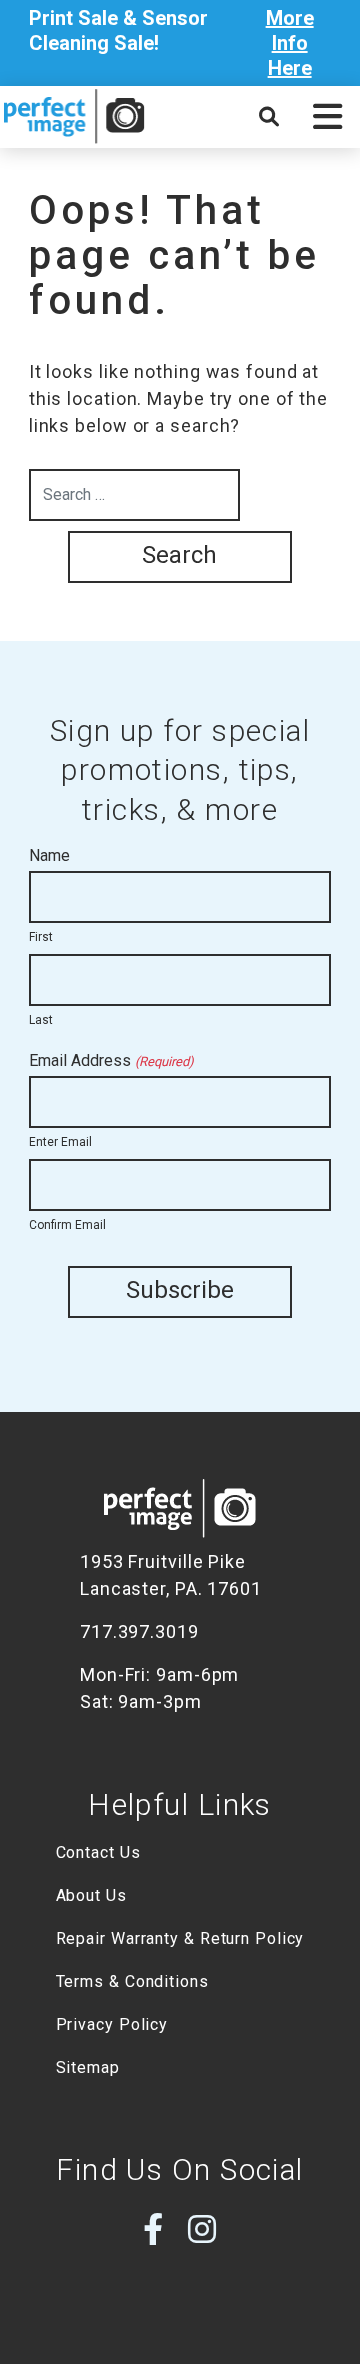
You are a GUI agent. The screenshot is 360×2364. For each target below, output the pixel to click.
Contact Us (98, 1852)
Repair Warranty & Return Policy (180, 1938)
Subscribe (180, 1290)
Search (179, 555)
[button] (327, 117)
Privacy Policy (112, 2024)
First (41, 937)
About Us (91, 1895)
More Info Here (290, 43)
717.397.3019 (139, 1631)
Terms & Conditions (132, 1981)
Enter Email (60, 1142)
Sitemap (88, 2067)
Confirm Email (67, 1225)
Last (41, 1020)
